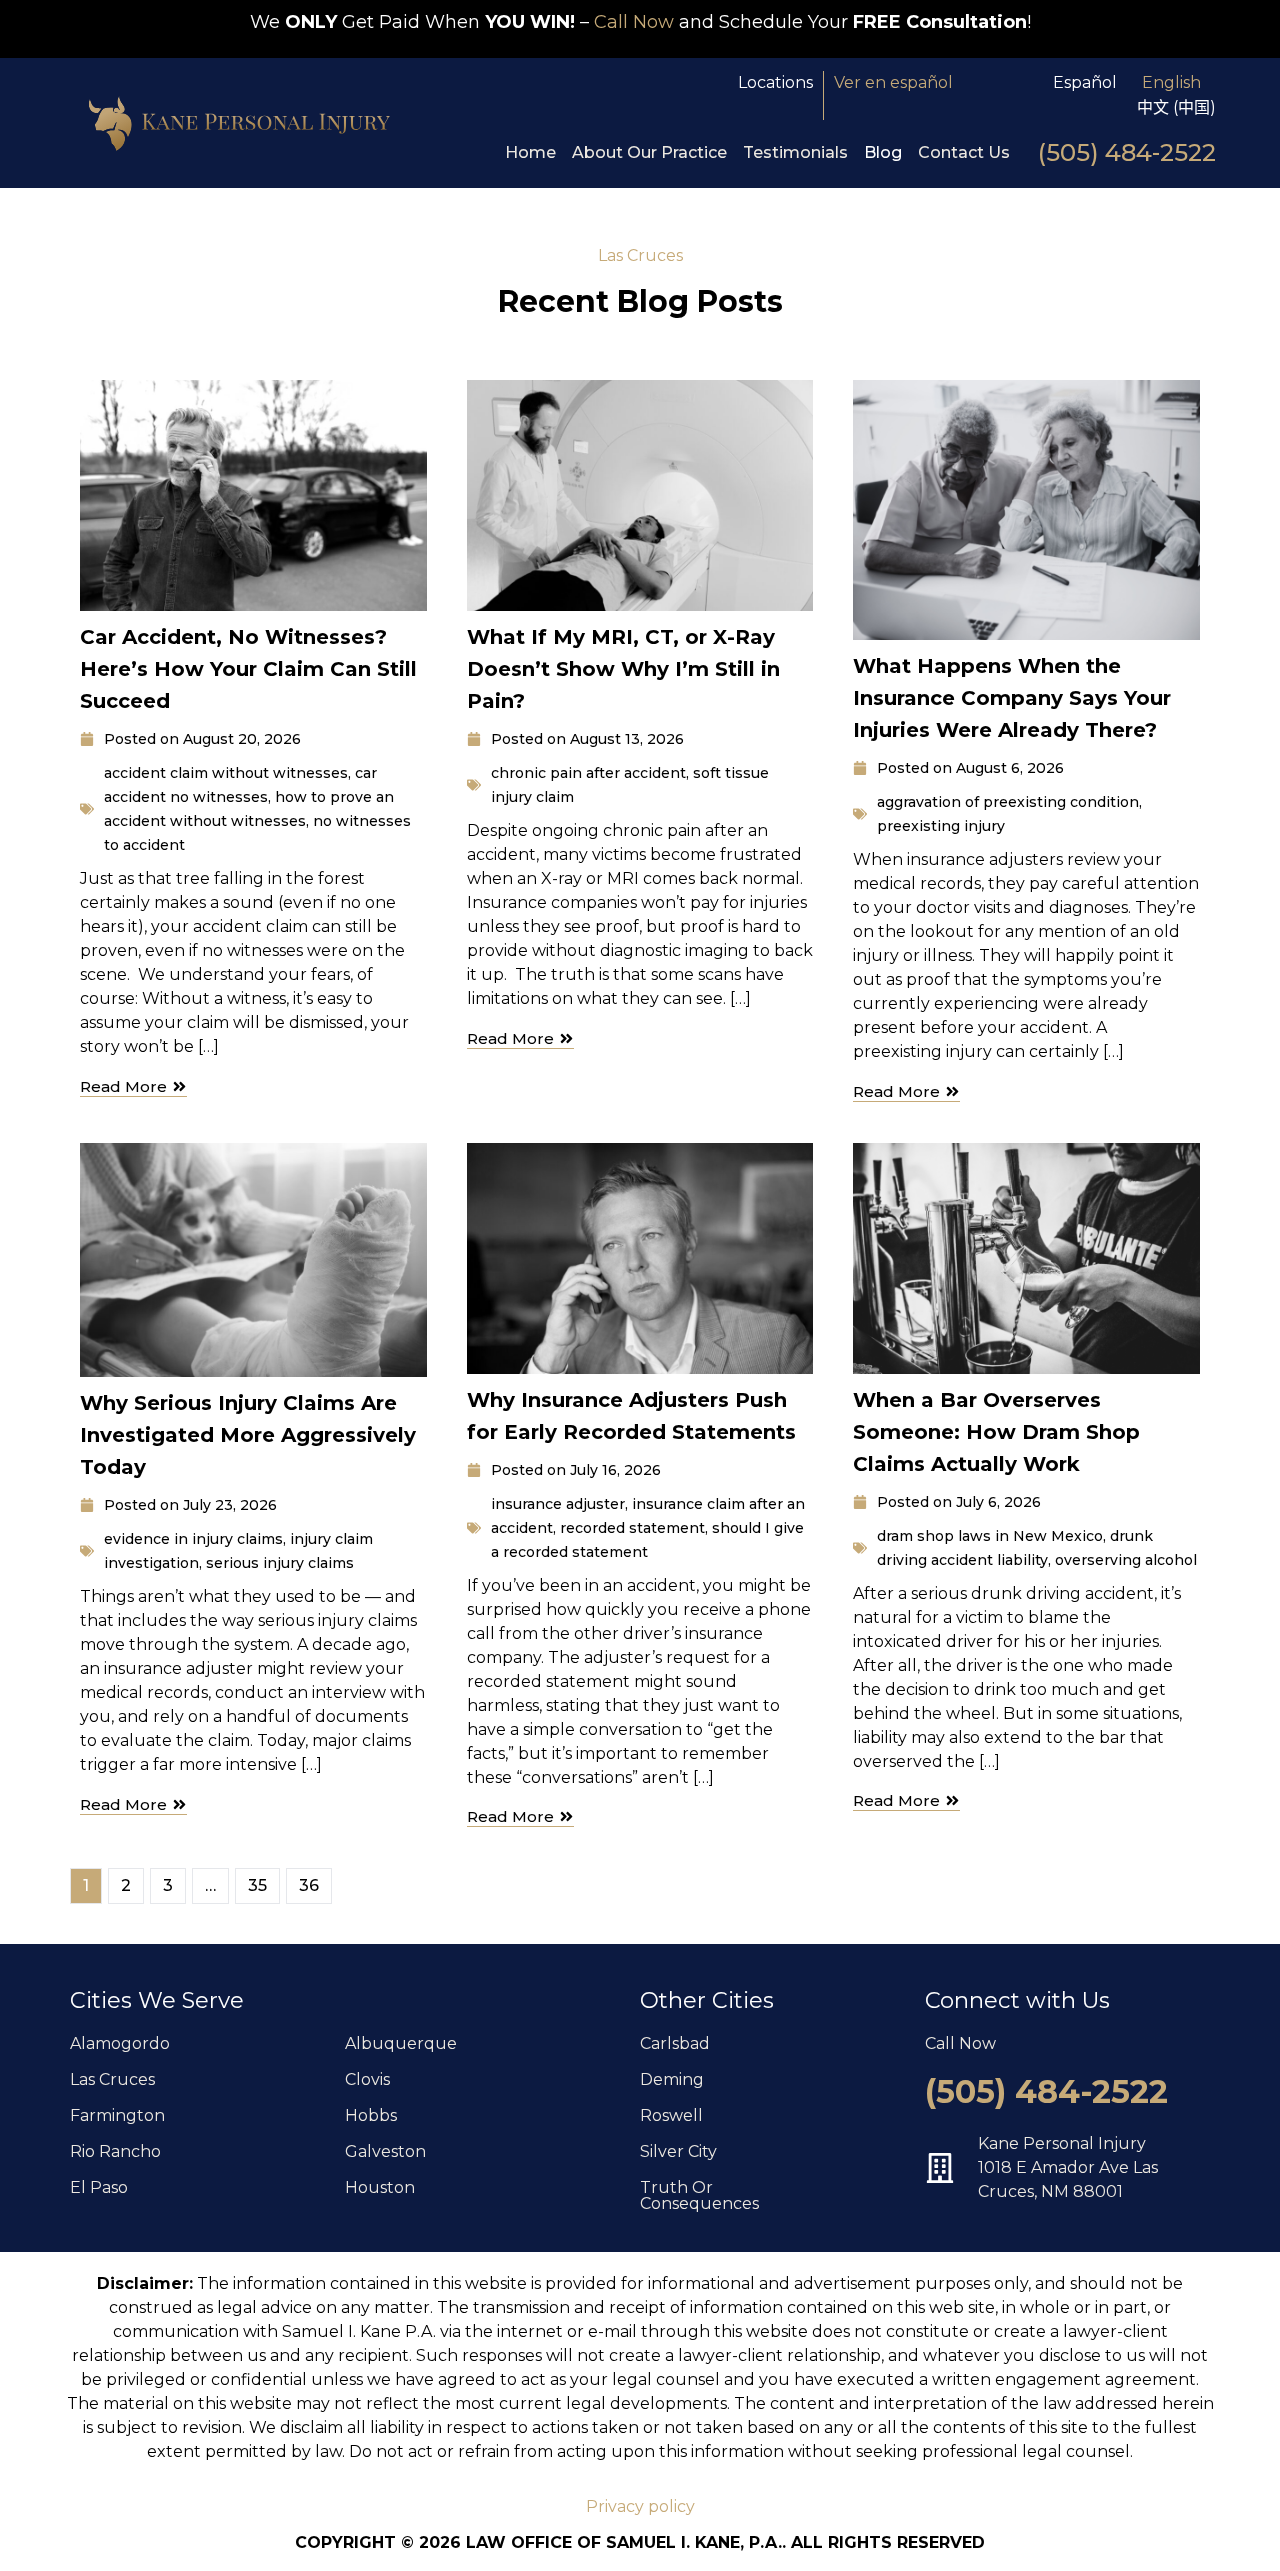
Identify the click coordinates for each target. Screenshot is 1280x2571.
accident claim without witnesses (226, 773)
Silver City (678, 2151)
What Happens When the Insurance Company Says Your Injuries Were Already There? (1012, 698)
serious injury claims (280, 1563)
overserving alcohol (1126, 1560)
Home (530, 152)
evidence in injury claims (193, 1539)
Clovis (367, 2079)
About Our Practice (649, 152)
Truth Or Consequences (699, 2195)
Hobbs (371, 2115)
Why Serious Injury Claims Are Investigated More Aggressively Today (248, 1435)
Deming (672, 2079)
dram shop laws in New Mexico (990, 1536)
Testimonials (795, 152)
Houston (380, 2187)
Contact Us (964, 152)
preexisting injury (941, 826)
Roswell (671, 2115)
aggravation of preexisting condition (1008, 802)
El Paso (99, 2187)
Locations (775, 82)
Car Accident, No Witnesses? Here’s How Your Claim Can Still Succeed (248, 669)
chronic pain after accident (588, 773)
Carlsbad (675, 2043)
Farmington (117, 2115)
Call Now (634, 22)
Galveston (385, 2151)
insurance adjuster (558, 1504)
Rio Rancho (115, 2151)
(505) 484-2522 (1127, 152)
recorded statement (632, 1528)
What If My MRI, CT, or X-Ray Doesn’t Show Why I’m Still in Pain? (623, 669)
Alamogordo (120, 2043)
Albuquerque (401, 2043)
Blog (883, 152)
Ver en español (893, 82)
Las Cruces (112, 2079)
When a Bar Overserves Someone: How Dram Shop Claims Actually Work (996, 1432)
